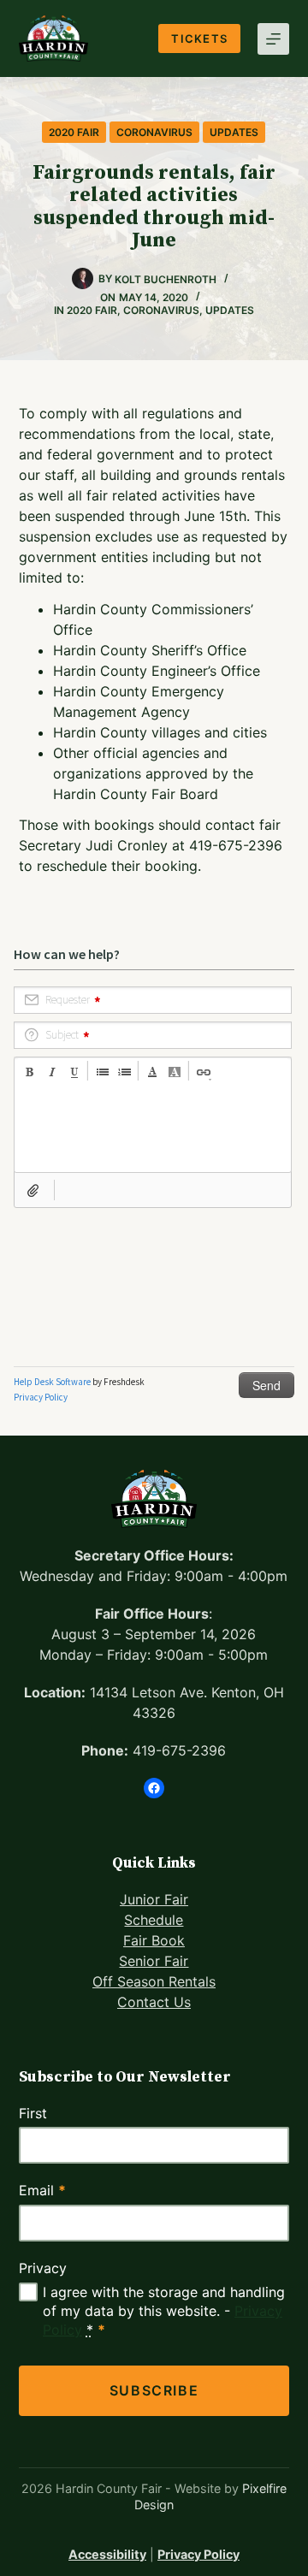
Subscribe (154, 2390)
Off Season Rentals (154, 1981)
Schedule (154, 1920)
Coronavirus (154, 132)
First (33, 2113)
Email (42, 2190)
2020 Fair (74, 132)
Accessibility (107, 2554)
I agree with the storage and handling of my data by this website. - (164, 2311)
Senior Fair (154, 1961)
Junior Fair (154, 1899)
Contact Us (154, 2002)
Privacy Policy (198, 2554)
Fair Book (154, 1940)
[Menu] (273, 39)
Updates (234, 132)
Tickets (199, 38)
